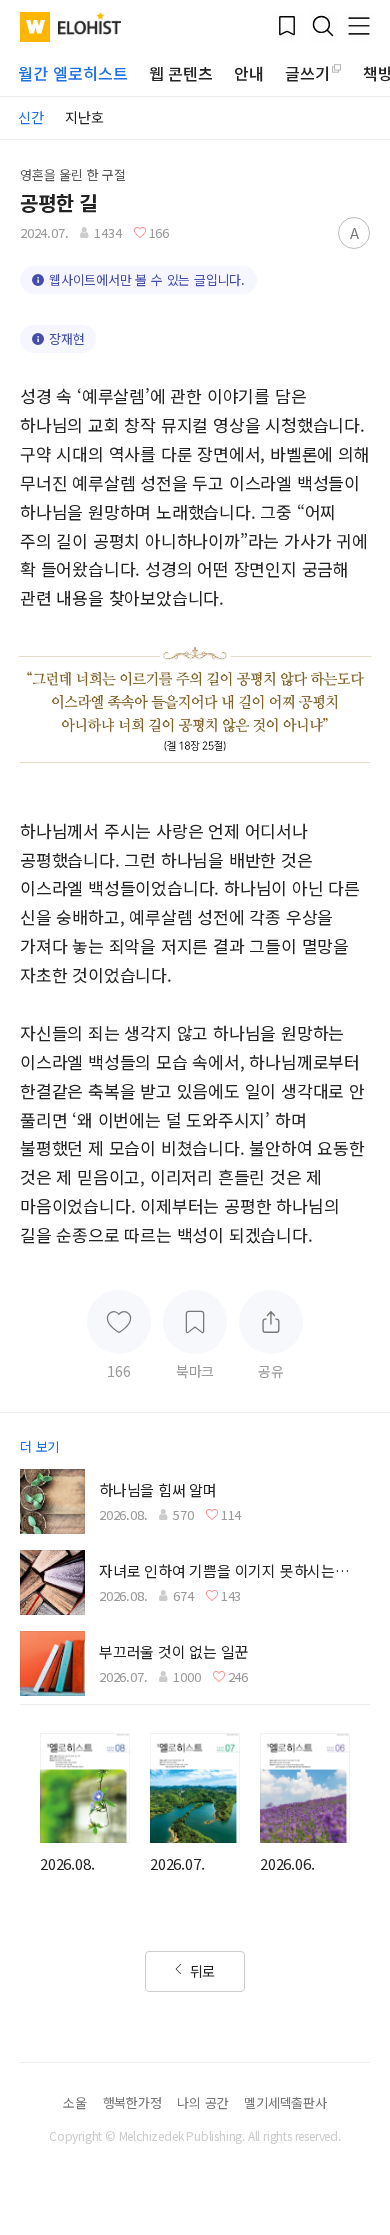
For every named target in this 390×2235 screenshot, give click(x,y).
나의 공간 (202, 2103)
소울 (75, 2103)
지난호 (84, 117)
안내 (249, 73)
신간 (31, 117)
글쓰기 (307, 73)
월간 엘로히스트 (73, 73)
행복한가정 (132, 2103)
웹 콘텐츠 (181, 73)
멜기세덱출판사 (285, 2103)
